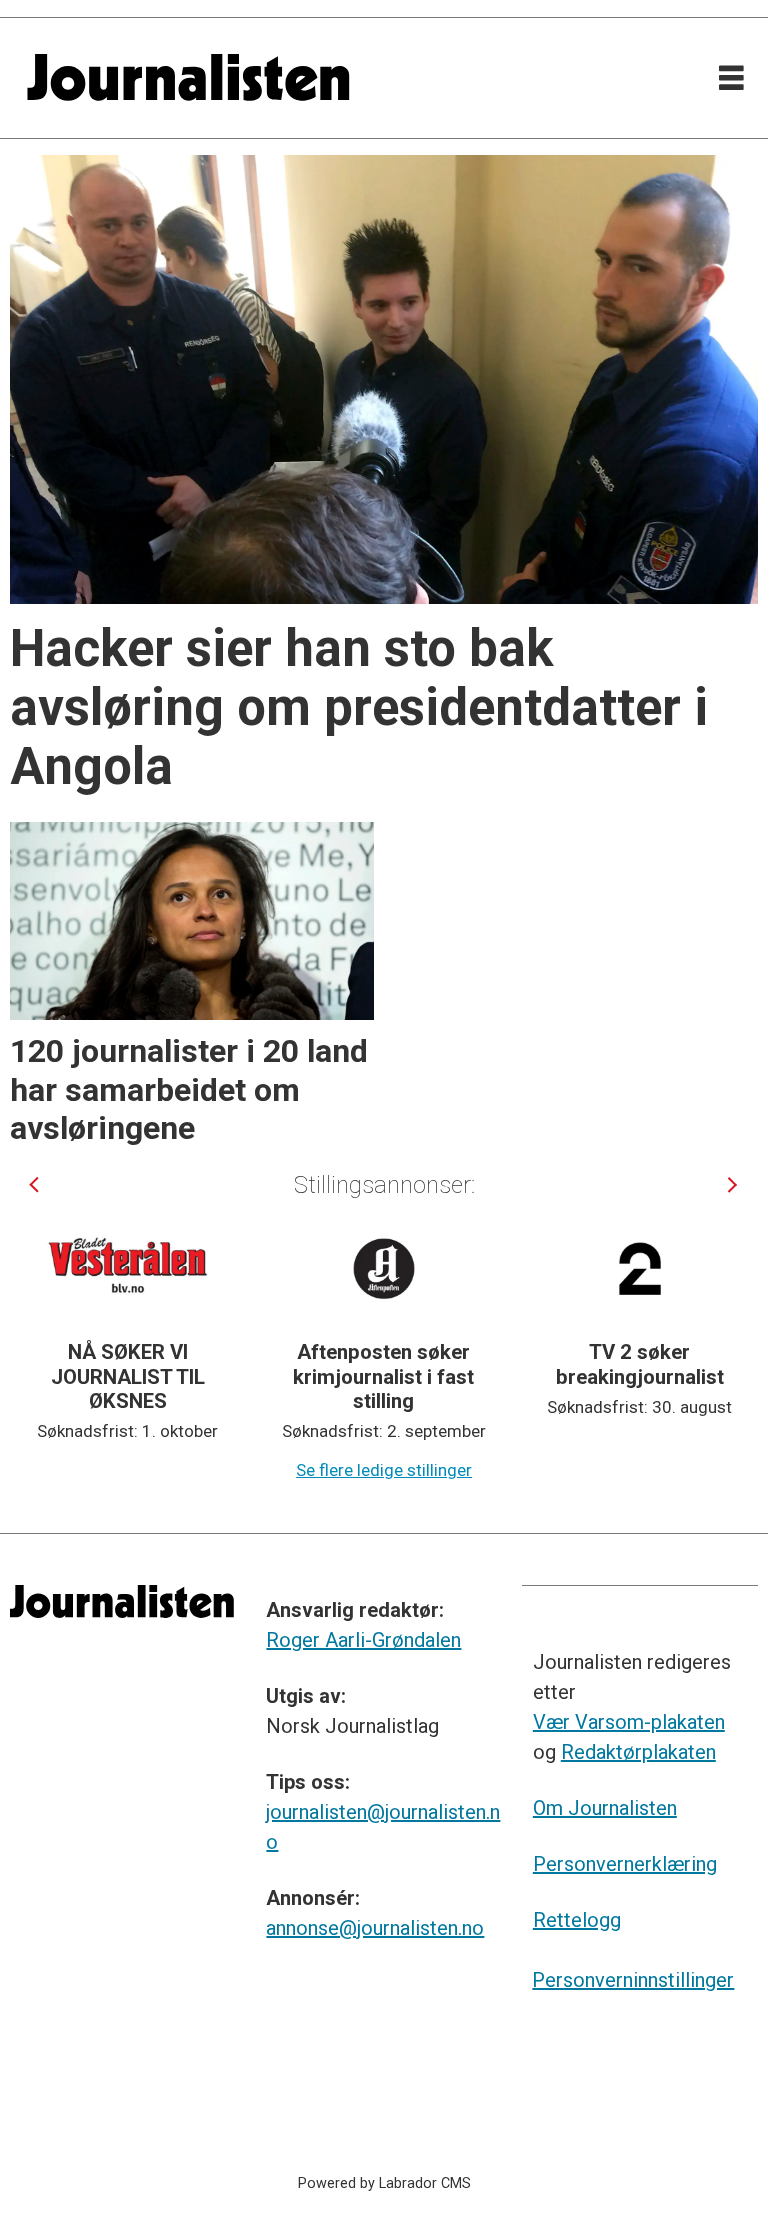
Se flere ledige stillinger (384, 1470)
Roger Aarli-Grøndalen (363, 1640)
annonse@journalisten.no (375, 1928)
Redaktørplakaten (638, 1752)
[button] (35, 1184)
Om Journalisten (605, 1808)
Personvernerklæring (625, 1864)
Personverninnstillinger (633, 1980)
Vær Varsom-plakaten (629, 1722)
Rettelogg (577, 1920)
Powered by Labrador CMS (384, 2183)
